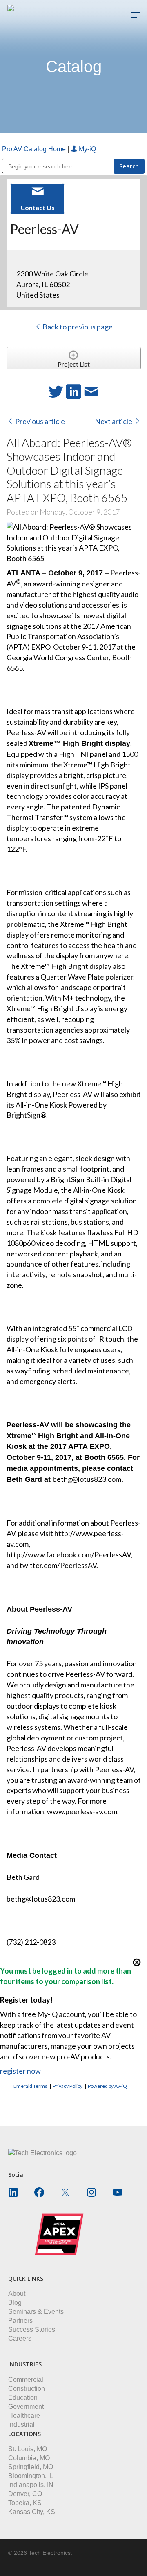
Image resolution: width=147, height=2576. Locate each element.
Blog (15, 2303)
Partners (20, 2321)
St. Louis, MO (28, 2449)
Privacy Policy (68, 2086)
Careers (20, 2338)
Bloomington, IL (31, 2476)
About (17, 2294)
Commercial (26, 2380)
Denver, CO (25, 2494)
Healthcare (24, 2416)
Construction (27, 2389)
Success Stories (32, 2329)
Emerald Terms (30, 2086)
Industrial (21, 2425)
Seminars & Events (36, 2312)
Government (26, 2407)
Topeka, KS (25, 2503)
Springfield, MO (31, 2467)
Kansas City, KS (32, 2512)
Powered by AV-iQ (107, 2086)
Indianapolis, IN (31, 2485)
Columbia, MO (29, 2458)
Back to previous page (77, 327)
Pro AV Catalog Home (35, 149)
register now (20, 2071)
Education (23, 2398)
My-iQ (87, 149)
